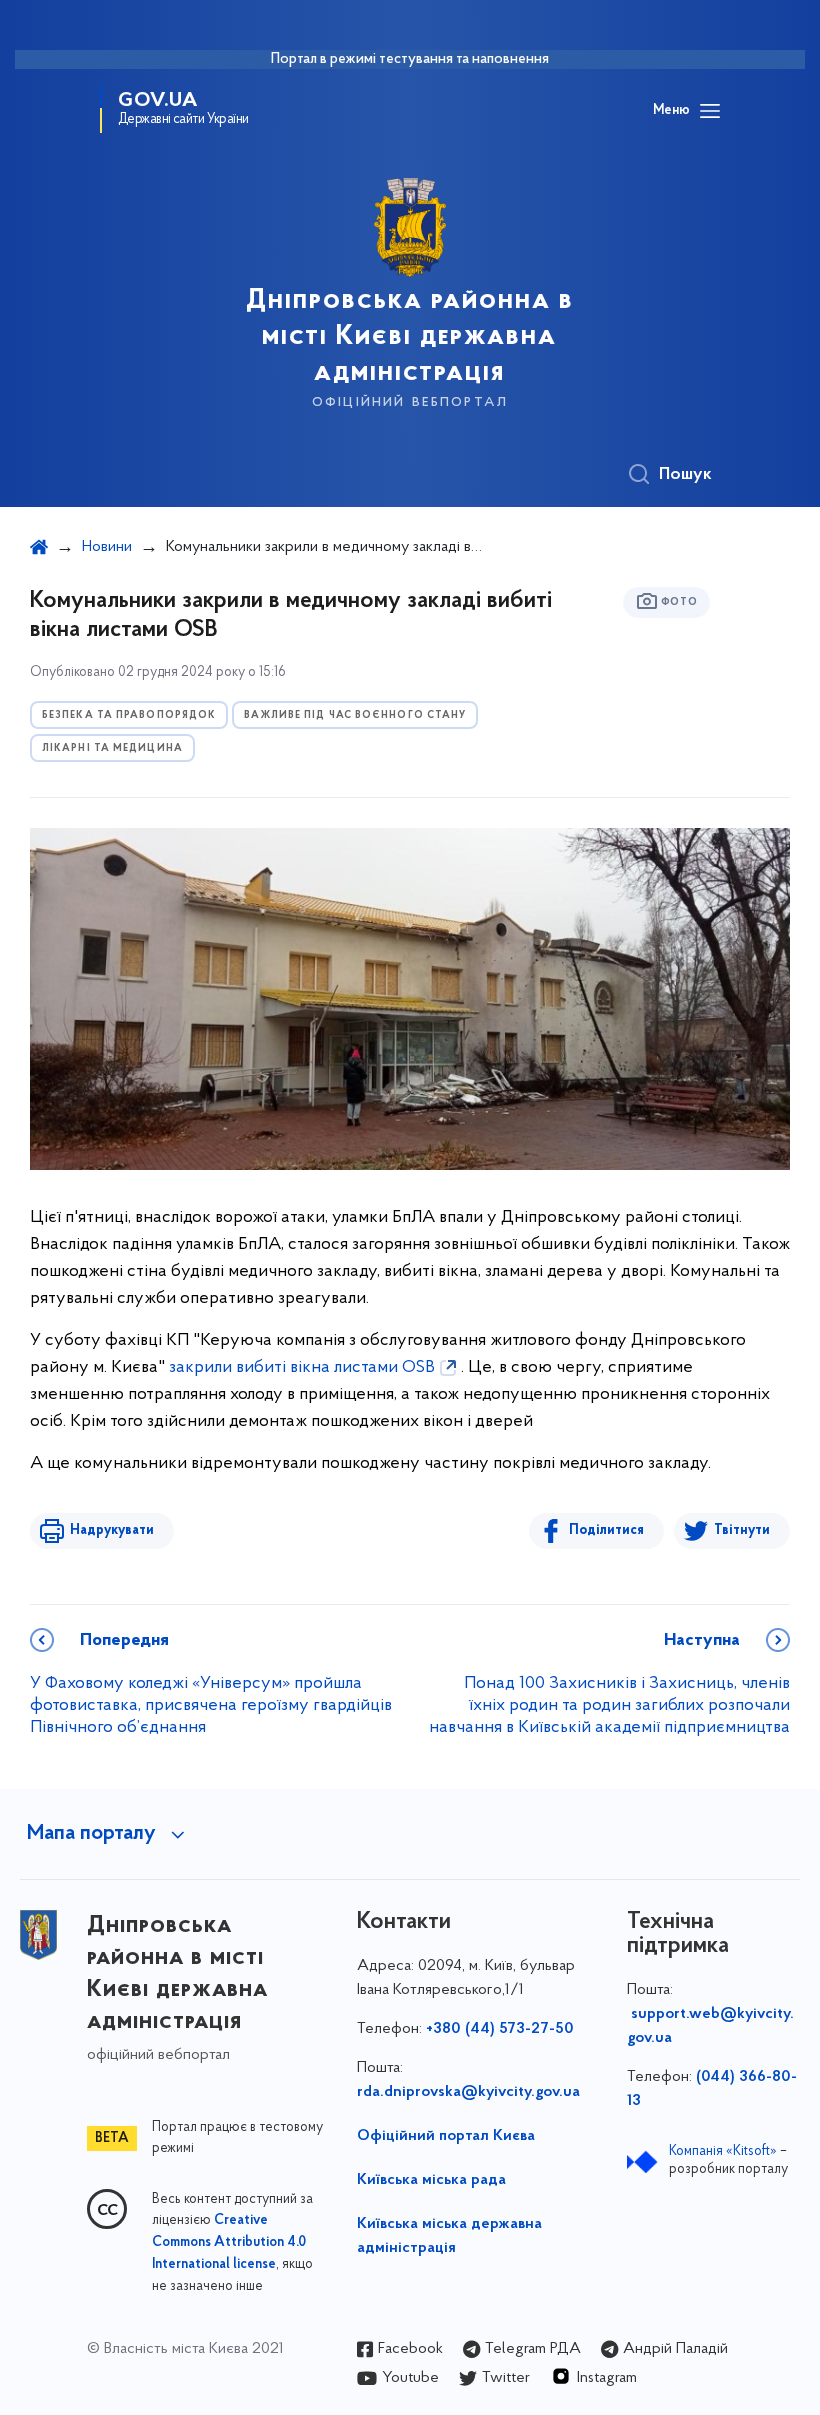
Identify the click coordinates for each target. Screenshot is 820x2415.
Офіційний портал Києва (446, 2136)
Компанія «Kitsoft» (723, 2151)
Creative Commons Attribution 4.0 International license (229, 2243)
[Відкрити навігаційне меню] (710, 111)
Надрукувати (112, 1530)
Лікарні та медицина (112, 748)
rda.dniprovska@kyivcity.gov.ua (468, 2092)
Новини (107, 547)
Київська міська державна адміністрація (449, 2236)
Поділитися (606, 1530)
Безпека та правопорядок (129, 715)
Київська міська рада (431, 2180)
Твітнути (742, 1530)
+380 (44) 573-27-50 (500, 2029)
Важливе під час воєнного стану (355, 715)
